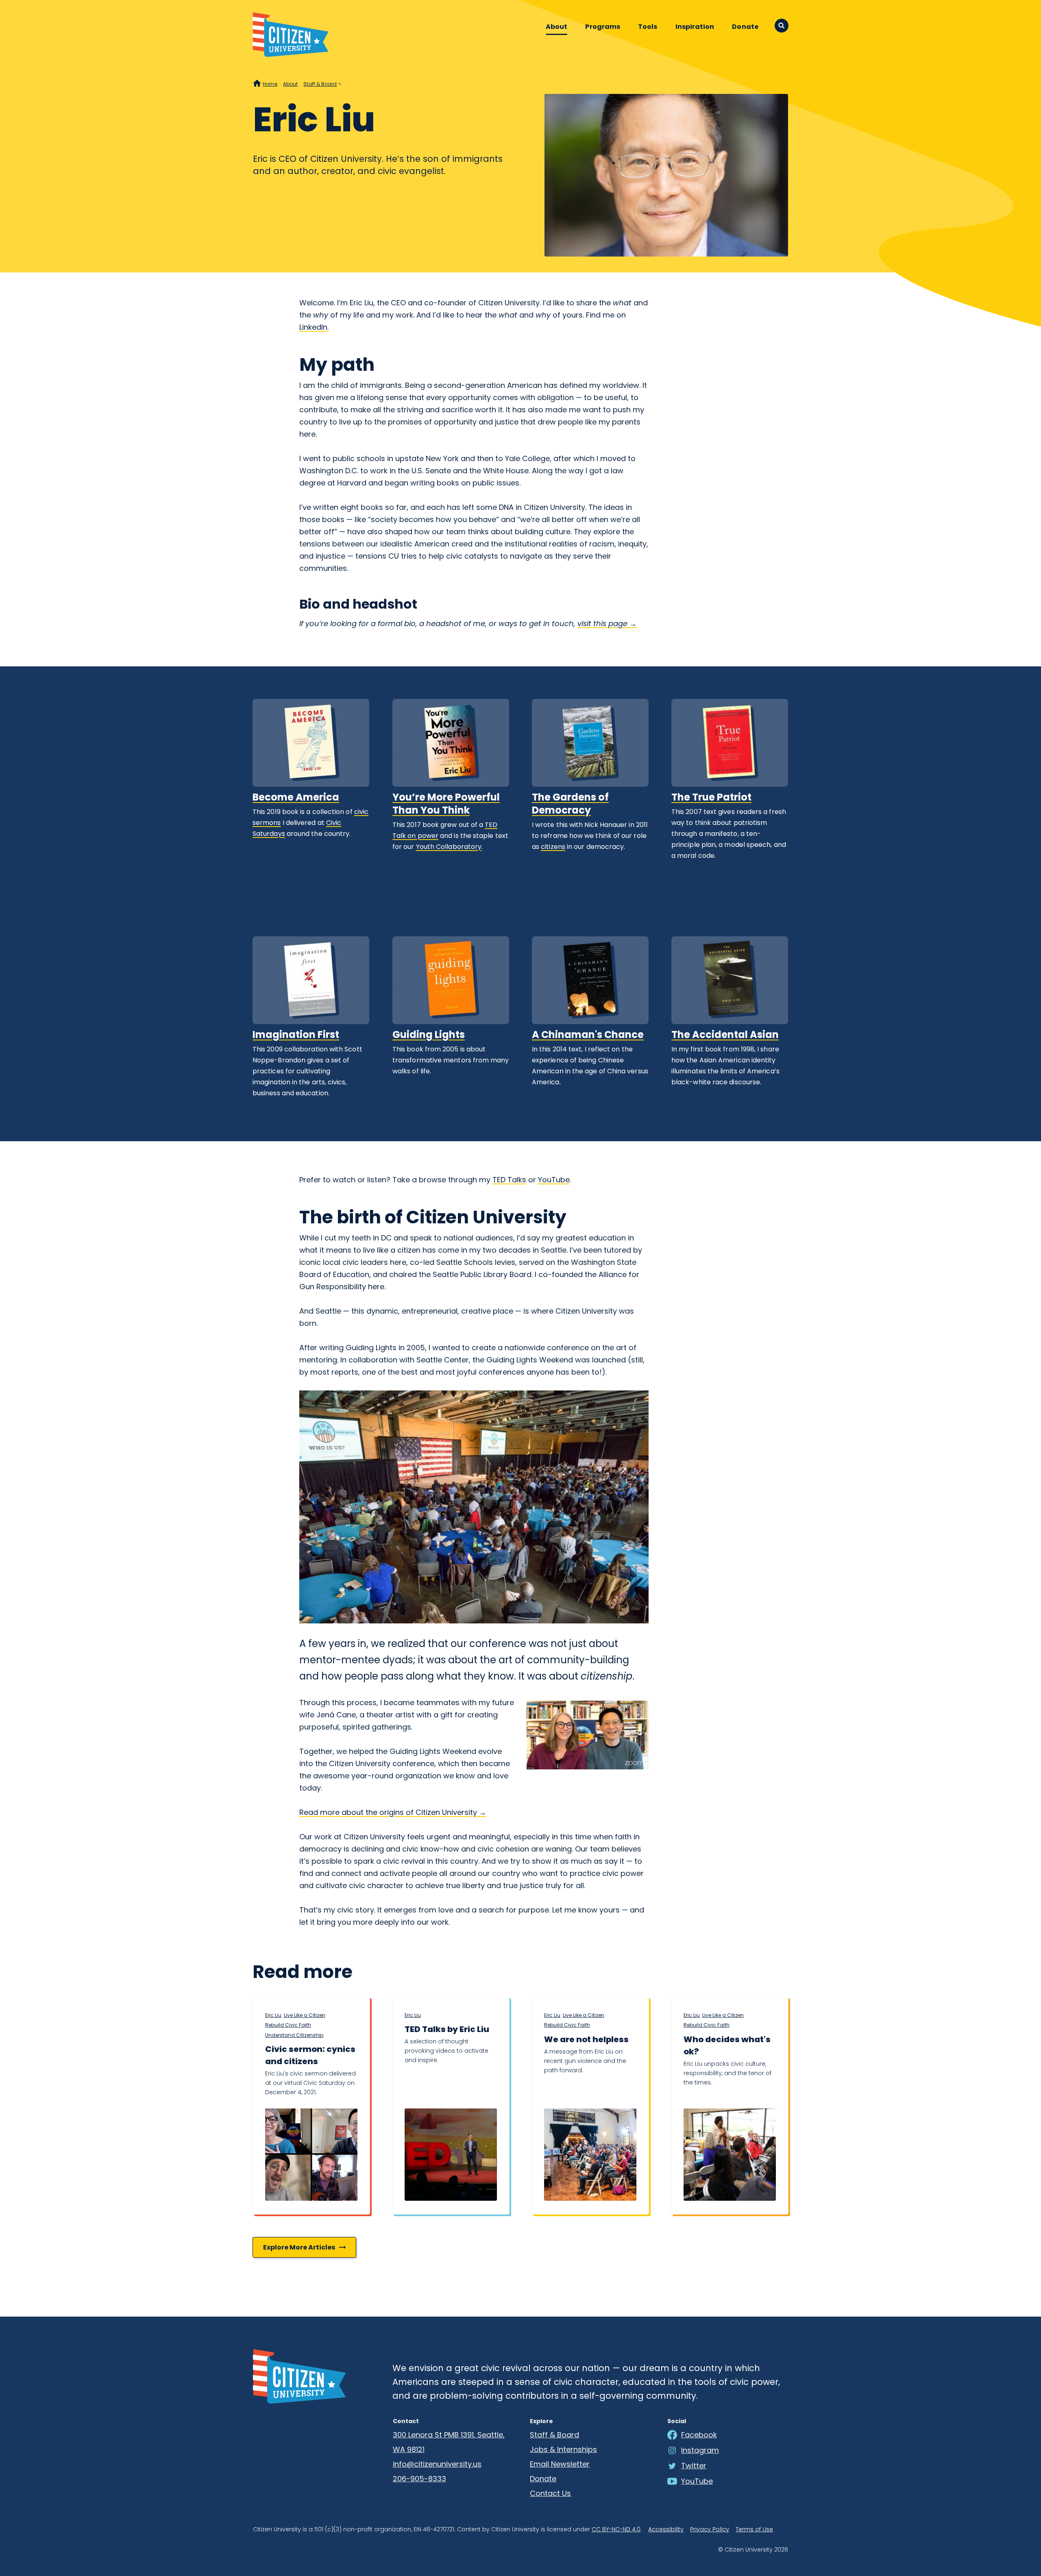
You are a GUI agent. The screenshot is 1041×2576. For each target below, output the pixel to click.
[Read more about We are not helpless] (590, 2155)
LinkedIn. (314, 327)
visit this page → (607, 623)
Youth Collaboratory (449, 847)
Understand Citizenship (294, 2035)
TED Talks (509, 1180)
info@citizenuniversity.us (437, 2464)
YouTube (554, 1180)
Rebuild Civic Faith (288, 2025)
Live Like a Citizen (305, 2015)
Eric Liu (273, 2015)
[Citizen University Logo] (299, 2376)
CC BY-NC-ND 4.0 (616, 2529)
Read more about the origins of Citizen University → (393, 1812)
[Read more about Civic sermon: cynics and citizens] (311, 2155)
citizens (553, 847)
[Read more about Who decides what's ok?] (730, 2155)
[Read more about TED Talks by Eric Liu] (451, 2155)
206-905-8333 (419, 2479)
